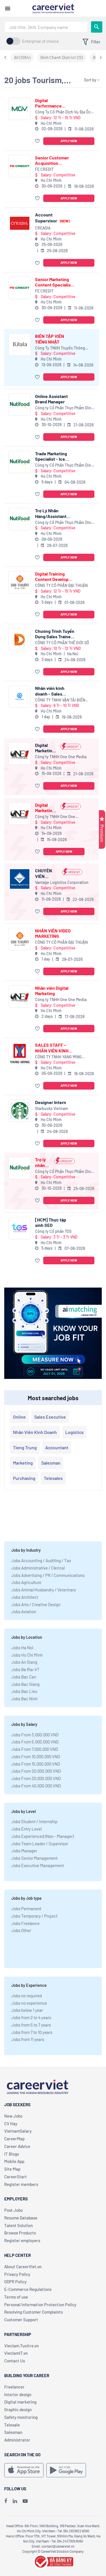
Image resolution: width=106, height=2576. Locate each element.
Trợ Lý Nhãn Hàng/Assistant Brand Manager (51, 513)
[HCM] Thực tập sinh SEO (51, 1222)
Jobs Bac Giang (25, 1684)
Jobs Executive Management (38, 1865)
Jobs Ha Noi (22, 1648)
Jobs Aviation (24, 1612)
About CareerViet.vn (23, 2267)
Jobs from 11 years (28, 2039)
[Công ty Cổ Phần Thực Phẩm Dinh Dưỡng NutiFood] (20, 405)
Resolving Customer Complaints (33, 2312)
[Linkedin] (15, 2501)
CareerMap (14, 2139)
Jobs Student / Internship (34, 1821)
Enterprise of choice (40, 41)
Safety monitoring (21, 2417)
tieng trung (25, 1447)
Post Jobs (13, 2210)
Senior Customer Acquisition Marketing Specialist (52, 160)
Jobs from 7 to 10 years (32, 2032)
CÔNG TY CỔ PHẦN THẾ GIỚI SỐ (62, 643)
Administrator (17, 2440)
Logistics (74, 1432)
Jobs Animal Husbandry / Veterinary (44, 1590)
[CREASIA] (20, 223)
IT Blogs (12, 2154)
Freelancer (14, 2387)
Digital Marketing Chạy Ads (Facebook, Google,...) (46, 748)
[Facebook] (6, 2501)
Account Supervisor (52, 217)
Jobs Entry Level (26, 1829)
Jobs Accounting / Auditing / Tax (41, 1560)
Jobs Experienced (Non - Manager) (43, 1836)
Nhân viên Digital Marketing (52, 991)
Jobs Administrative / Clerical (38, 1568)
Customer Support (21, 2320)
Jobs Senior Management (34, 1858)
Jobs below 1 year (27, 2010)
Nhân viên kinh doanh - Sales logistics (50, 691)
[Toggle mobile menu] (8, 9)
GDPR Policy (15, 2282)
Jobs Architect (25, 1597)
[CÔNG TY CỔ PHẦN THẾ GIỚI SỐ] (20, 640)
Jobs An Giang (24, 1662)
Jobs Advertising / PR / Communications (48, 1575)
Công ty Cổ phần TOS (53, 1231)
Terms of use (16, 2297)
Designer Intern (51, 1102)
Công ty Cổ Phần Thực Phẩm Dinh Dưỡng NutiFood (64, 408)
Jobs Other (21, 1930)
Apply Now (69, 141)
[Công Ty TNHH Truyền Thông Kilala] (20, 345)
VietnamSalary (18, 2131)
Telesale (12, 2425)
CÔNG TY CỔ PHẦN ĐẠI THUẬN (61, 585)
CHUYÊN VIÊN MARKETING (47, 873)
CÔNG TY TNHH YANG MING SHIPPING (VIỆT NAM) (58, 1057)
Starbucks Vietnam (52, 1108)
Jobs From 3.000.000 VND (35, 1735)
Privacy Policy (17, 2274)
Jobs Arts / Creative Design (36, 1604)
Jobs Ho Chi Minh (27, 1655)
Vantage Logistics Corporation (62, 882)
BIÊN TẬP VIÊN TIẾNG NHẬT (50, 339)
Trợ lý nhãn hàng (40, 1162)
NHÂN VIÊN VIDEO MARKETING (53, 933)
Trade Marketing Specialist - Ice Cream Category (51, 456)
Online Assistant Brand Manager (51, 399)
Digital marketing (20, 2402)
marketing (23, 1463)
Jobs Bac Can (24, 1677)
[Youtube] (25, 2501)
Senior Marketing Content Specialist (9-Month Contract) (55, 282)
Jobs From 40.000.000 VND (36, 1786)
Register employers (22, 2240)
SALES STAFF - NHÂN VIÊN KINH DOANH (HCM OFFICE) (52, 1048)
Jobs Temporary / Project (34, 1916)
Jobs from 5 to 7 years (31, 2025)
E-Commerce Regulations (28, 2289)
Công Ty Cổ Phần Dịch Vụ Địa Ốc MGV (63, 112)
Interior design (18, 2394)
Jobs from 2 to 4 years (31, 2017)
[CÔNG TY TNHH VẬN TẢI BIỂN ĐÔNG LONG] (20, 697)
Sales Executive (50, 1417)
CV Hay (11, 2124)
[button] (38, 141)
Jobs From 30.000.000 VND (36, 1778)
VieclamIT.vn (16, 2353)
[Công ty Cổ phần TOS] (20, 1228)
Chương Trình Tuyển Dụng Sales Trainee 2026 (55, 634)
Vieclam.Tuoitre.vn (21, 2346)
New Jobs (13, 2116)
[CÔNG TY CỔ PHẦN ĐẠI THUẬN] (20, 582)
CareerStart (16, 2177)
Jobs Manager (24, 1851)
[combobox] (46, 27)
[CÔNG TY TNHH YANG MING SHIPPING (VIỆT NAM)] (20, 1053)
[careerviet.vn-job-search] (24, 2470)
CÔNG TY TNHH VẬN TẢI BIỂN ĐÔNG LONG (60, 700)
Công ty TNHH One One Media (61, 757)
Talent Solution (19, 2225)
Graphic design (18, 2409)
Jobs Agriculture (26, 1582)
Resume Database (21, 2218)
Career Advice (17, 2146)
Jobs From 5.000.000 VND (35, 1742)
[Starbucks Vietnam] (20, 1111)
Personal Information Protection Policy (40, 2305)
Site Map (12, 2169)
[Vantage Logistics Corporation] (20, 879)
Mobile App (14, 2161)
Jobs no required (27, 1996)
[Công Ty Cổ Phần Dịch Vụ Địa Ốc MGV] (20, 109)
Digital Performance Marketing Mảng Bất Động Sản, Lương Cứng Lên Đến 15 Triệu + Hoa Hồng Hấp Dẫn (54, 103)
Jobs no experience (29, 2003)
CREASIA (43, 228)
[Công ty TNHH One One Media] (20, 754)
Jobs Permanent (26, 1909)
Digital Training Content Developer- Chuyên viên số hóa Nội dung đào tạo (55, 576)
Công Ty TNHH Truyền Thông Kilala (60, 348)
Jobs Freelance (25, 1923)
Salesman (51, 1463)
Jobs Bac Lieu (24, 1691)
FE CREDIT (44, 169)
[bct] (53, 2561)
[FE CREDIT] (20, 166)
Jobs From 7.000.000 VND (35, 1749)
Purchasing (24, 1478)
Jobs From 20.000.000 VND (36, 1771)
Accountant (57, 1447)
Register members (21, 2184)
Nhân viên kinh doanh (35, 1432)
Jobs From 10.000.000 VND (36, 1756)
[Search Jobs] (97, 27)
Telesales (53, 1478)
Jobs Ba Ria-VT (25, 1669)
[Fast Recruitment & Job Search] (53, 8)
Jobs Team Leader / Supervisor (40, 1844)
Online (19, 1417)
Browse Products (20, 2233)
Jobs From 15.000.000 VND (36, 1764)
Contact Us (15, 2361)
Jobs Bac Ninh (24, 1699)
